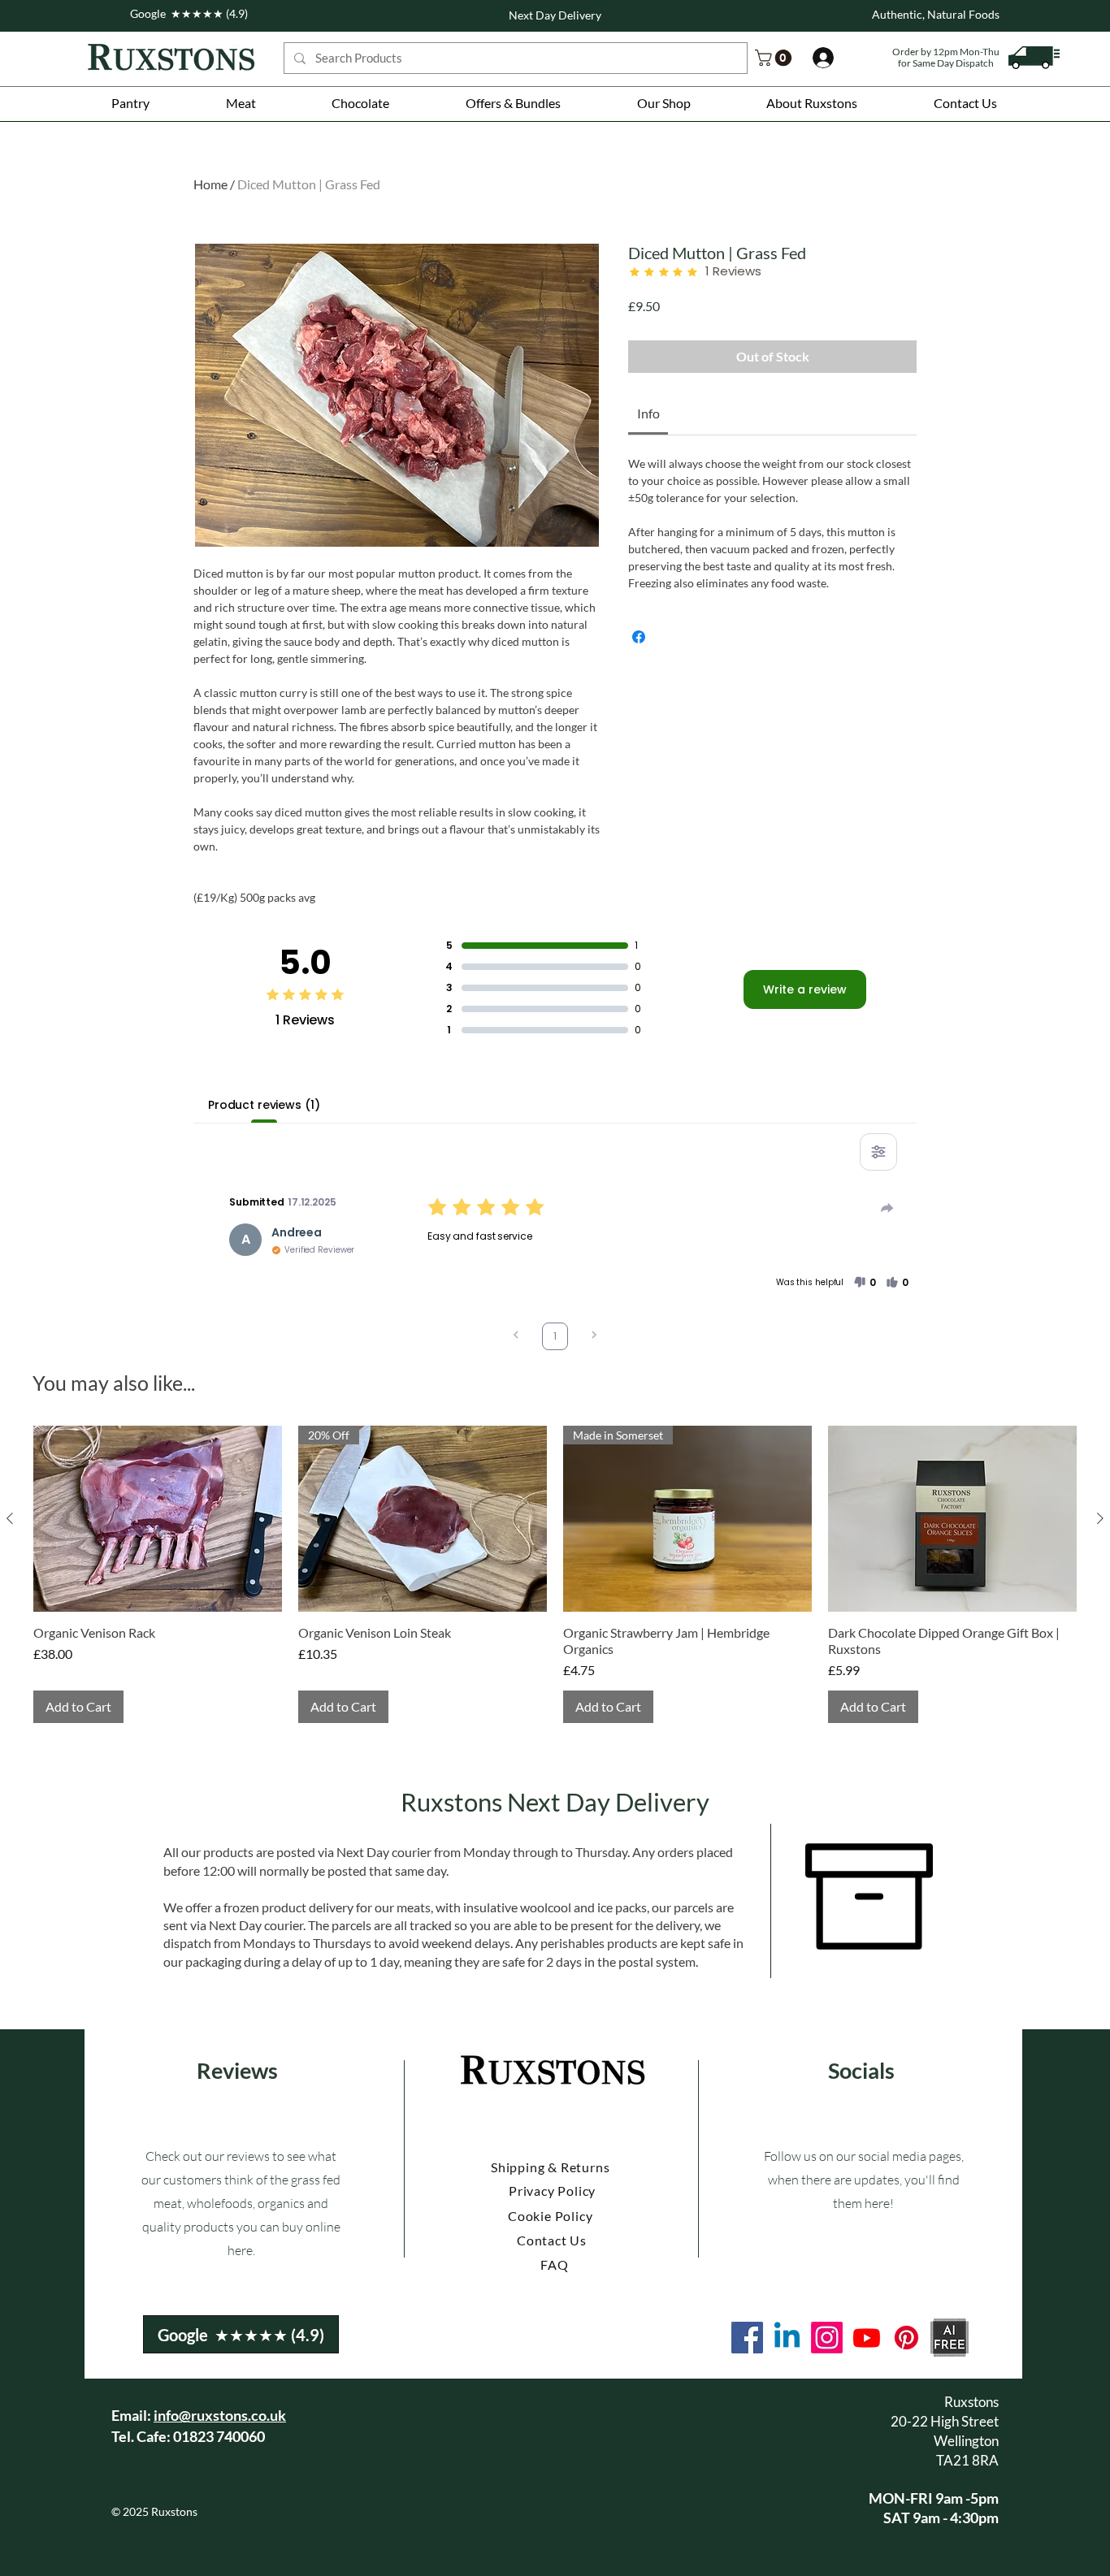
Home (210, 184)
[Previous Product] (10, 1518)
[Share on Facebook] (639, 637)
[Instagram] (827, 2338)
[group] (555, 1575)
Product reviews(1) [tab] (264, 1105)
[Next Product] (1100, 1518)
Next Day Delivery (555, 15)
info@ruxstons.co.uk (220, 2415)
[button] (130, 103)
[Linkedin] (787, 2338)
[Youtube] (867, 2338)
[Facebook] (747, 2338)
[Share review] (887, 1208)
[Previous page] (516, 1337)
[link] (775, 58)
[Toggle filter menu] (878, 1152)
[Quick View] (158, 1519)
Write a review (805, 989)
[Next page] (594, 1337)
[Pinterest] (906, 2338)
